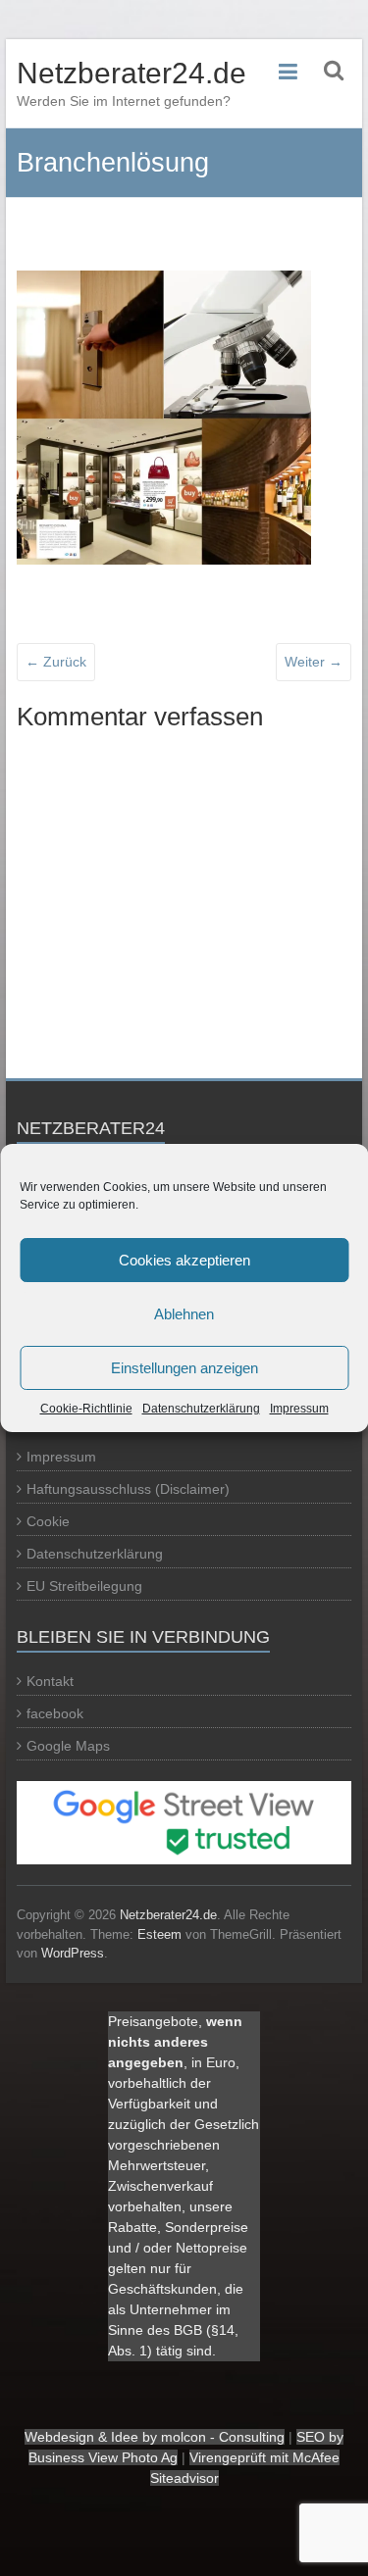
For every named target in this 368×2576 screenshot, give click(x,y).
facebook (55, 1713)
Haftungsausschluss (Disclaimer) (128, 1489)
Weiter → (314, 662)
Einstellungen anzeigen (184, 1368)
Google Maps (68, 1746)
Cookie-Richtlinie (86, 1409)
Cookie (48, 1521)
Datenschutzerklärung (201, 1409)
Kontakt (50, 1681)
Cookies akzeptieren (184, 1260)
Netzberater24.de (131, 73)
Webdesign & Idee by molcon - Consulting (155, 2437)
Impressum (299, 1409)
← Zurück (56, 662)
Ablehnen (184, 1314)
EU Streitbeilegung (84, 1586)
